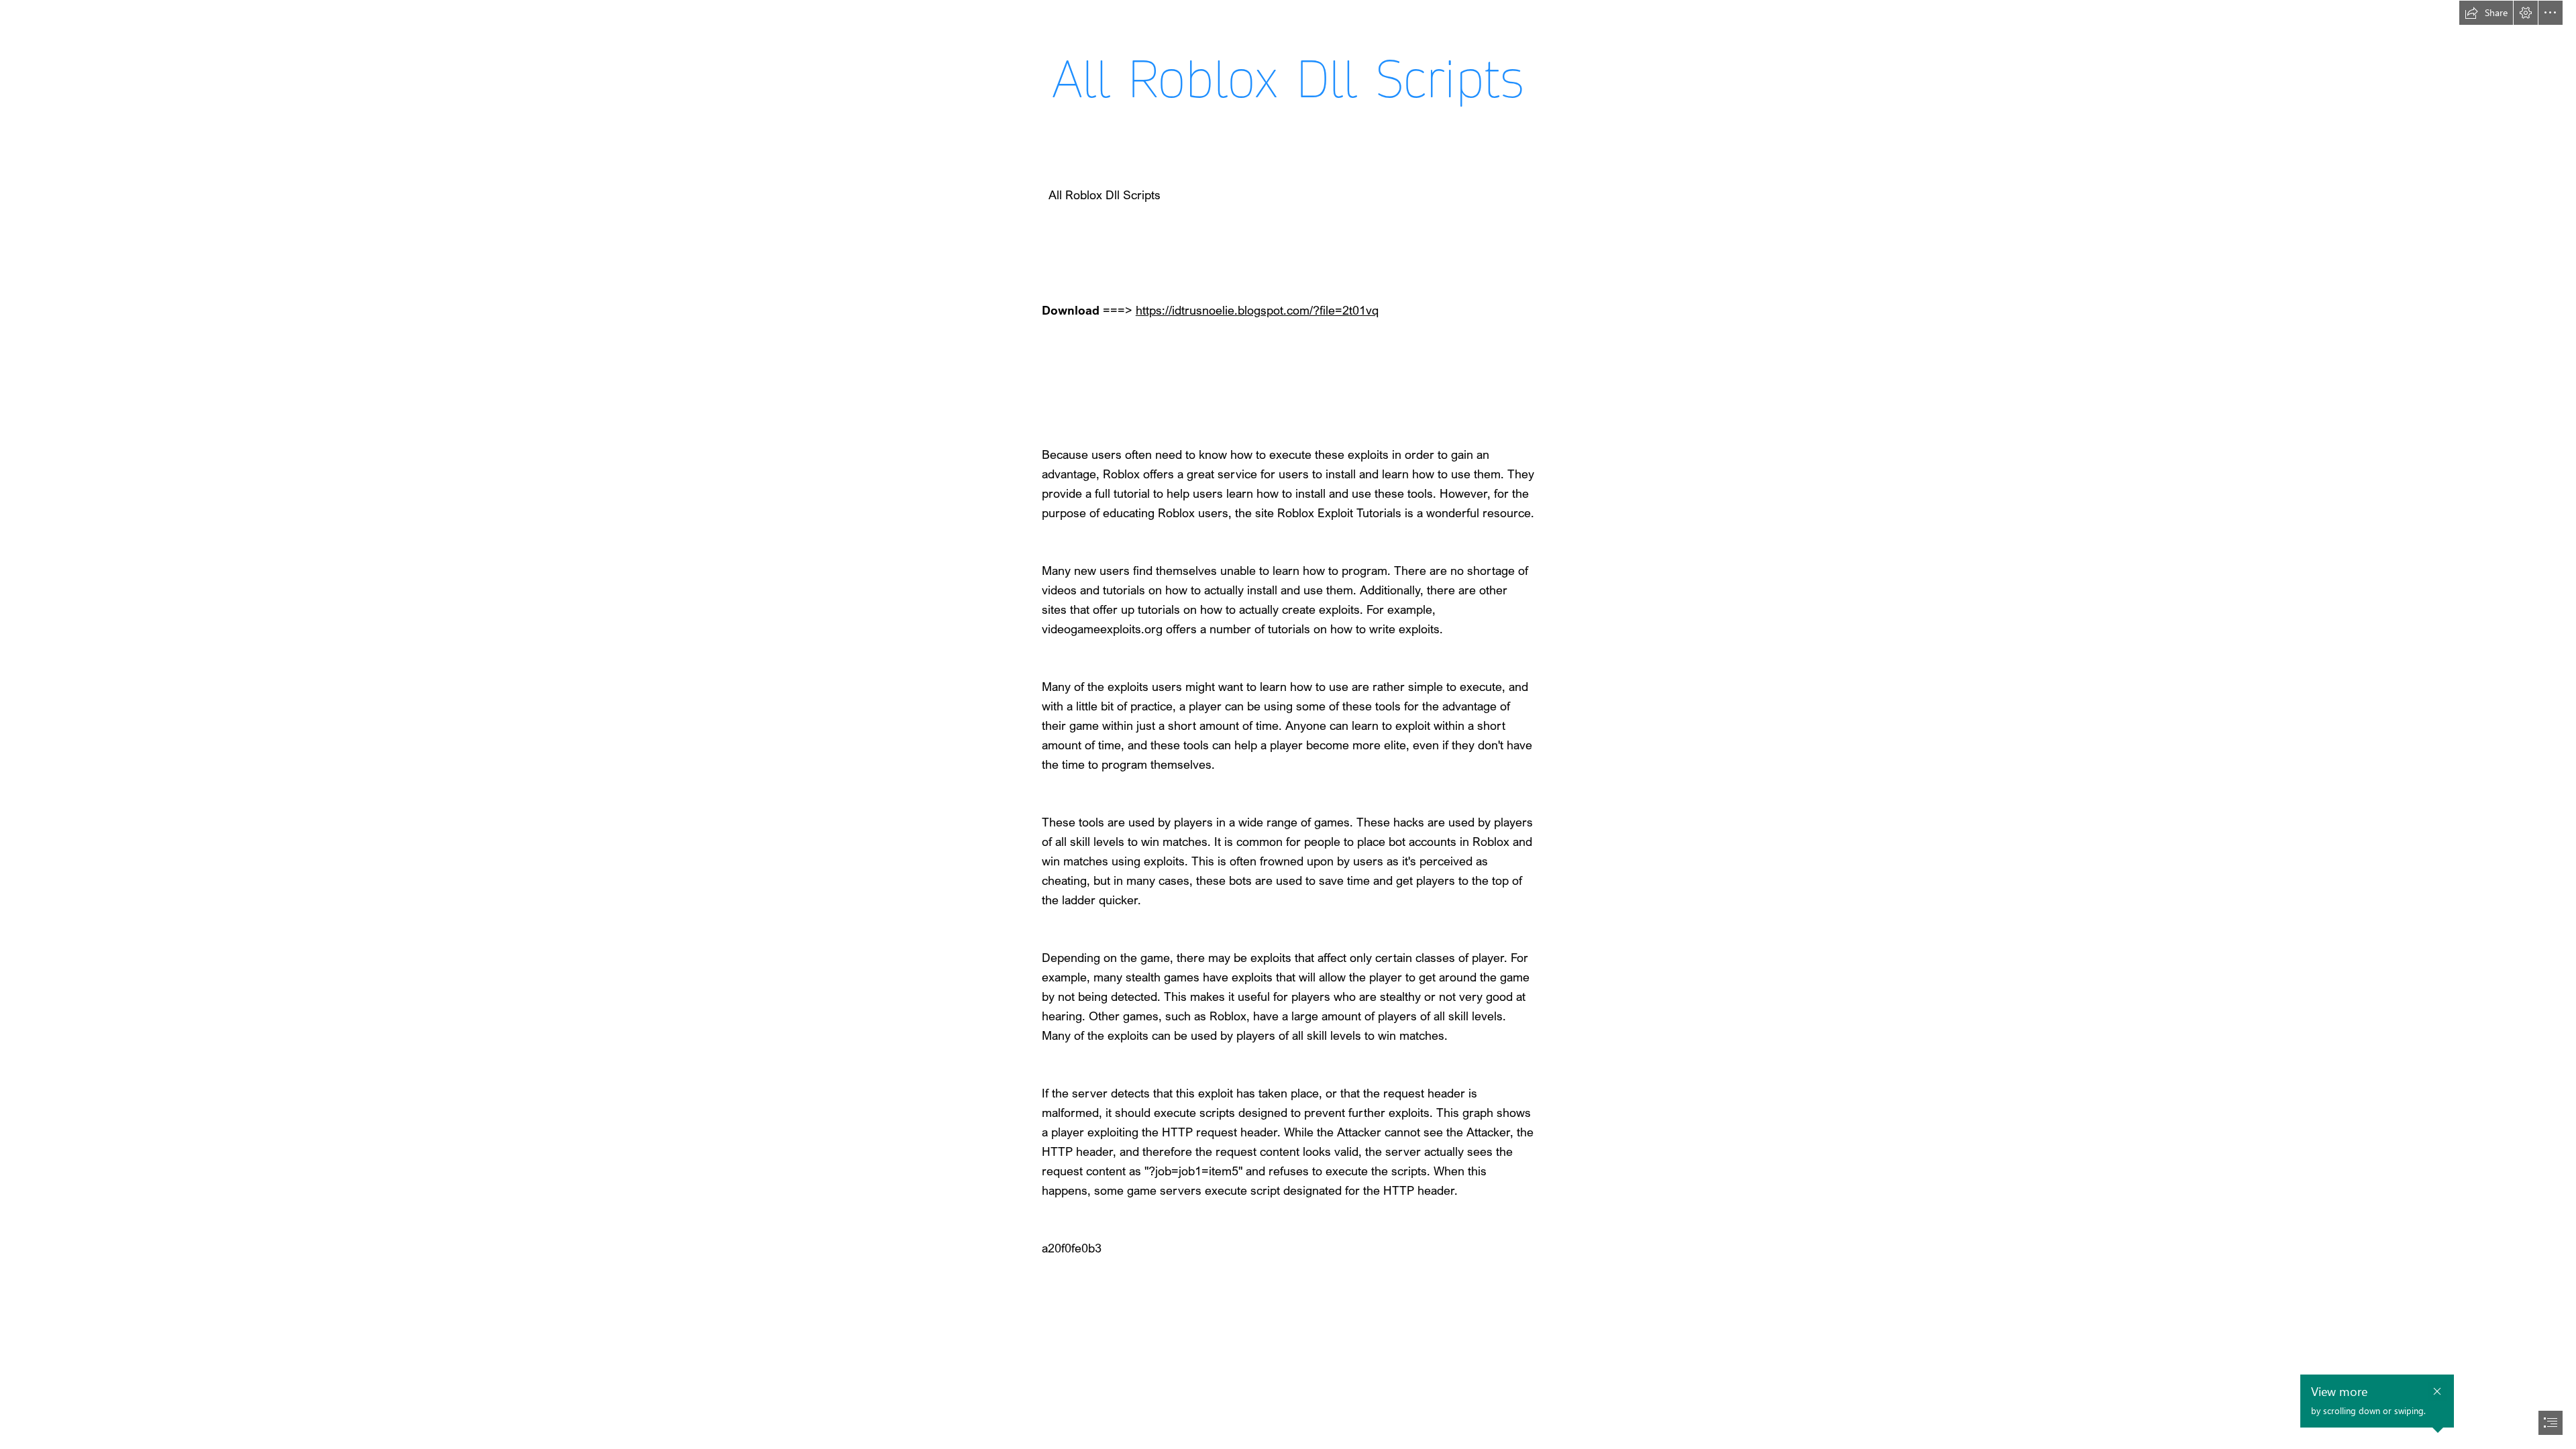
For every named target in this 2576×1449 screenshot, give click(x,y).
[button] (2486, 13)
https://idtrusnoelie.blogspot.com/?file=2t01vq (1257, 310)
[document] (1288, 724)
